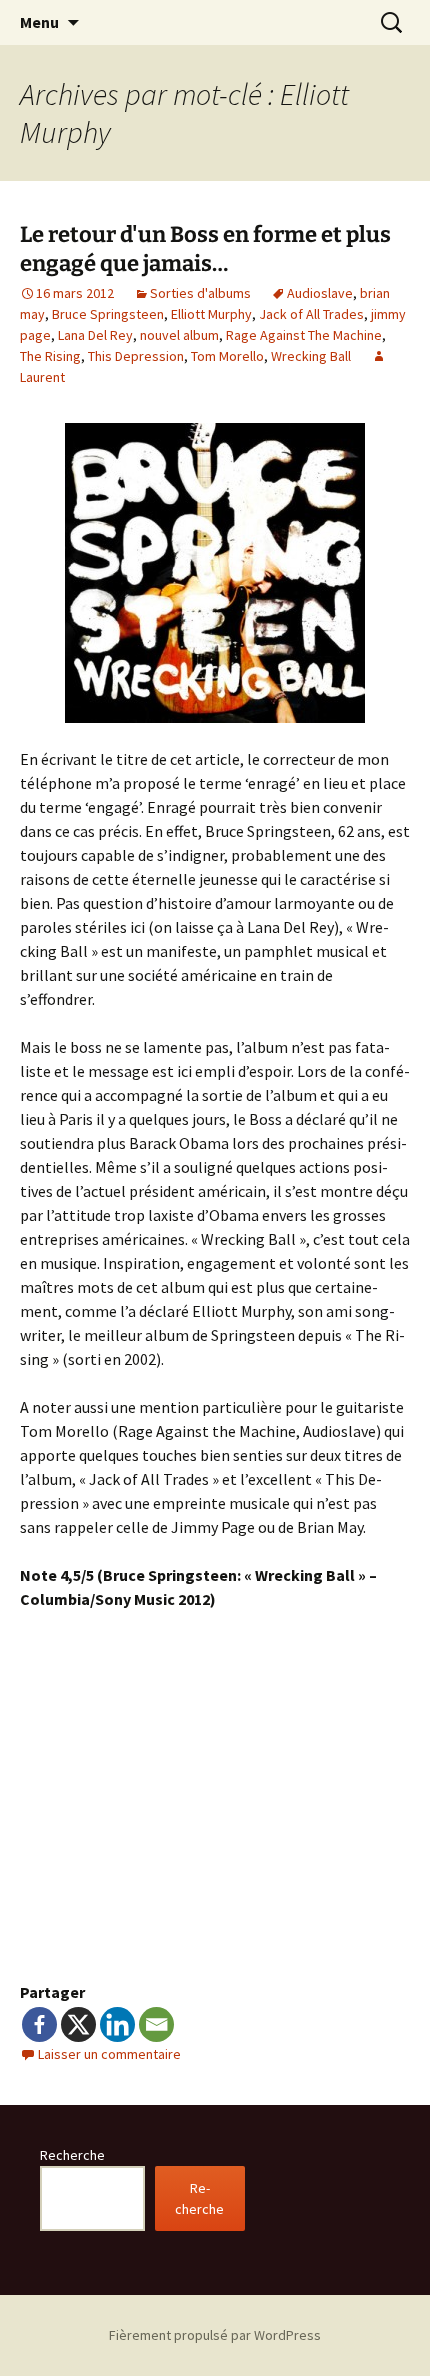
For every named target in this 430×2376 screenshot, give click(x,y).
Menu (39, 22)
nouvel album (179, 335)
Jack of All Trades (311, 314)
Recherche (72, 2155)
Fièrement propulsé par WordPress (215, 2335)
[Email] (156, 2024)
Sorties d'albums (200, 293)
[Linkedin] (117, 2024)
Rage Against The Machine (304, 335)
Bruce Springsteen (108, 314)
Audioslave (320, 293)
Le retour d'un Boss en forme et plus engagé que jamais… (205, 249)
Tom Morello (227, 356)
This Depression (136, 356)
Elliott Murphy (211, 314)
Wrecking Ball (311, 356)
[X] (78, 2024)
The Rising (50, 356)
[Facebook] (39, 2024)
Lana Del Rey (95, 335)
